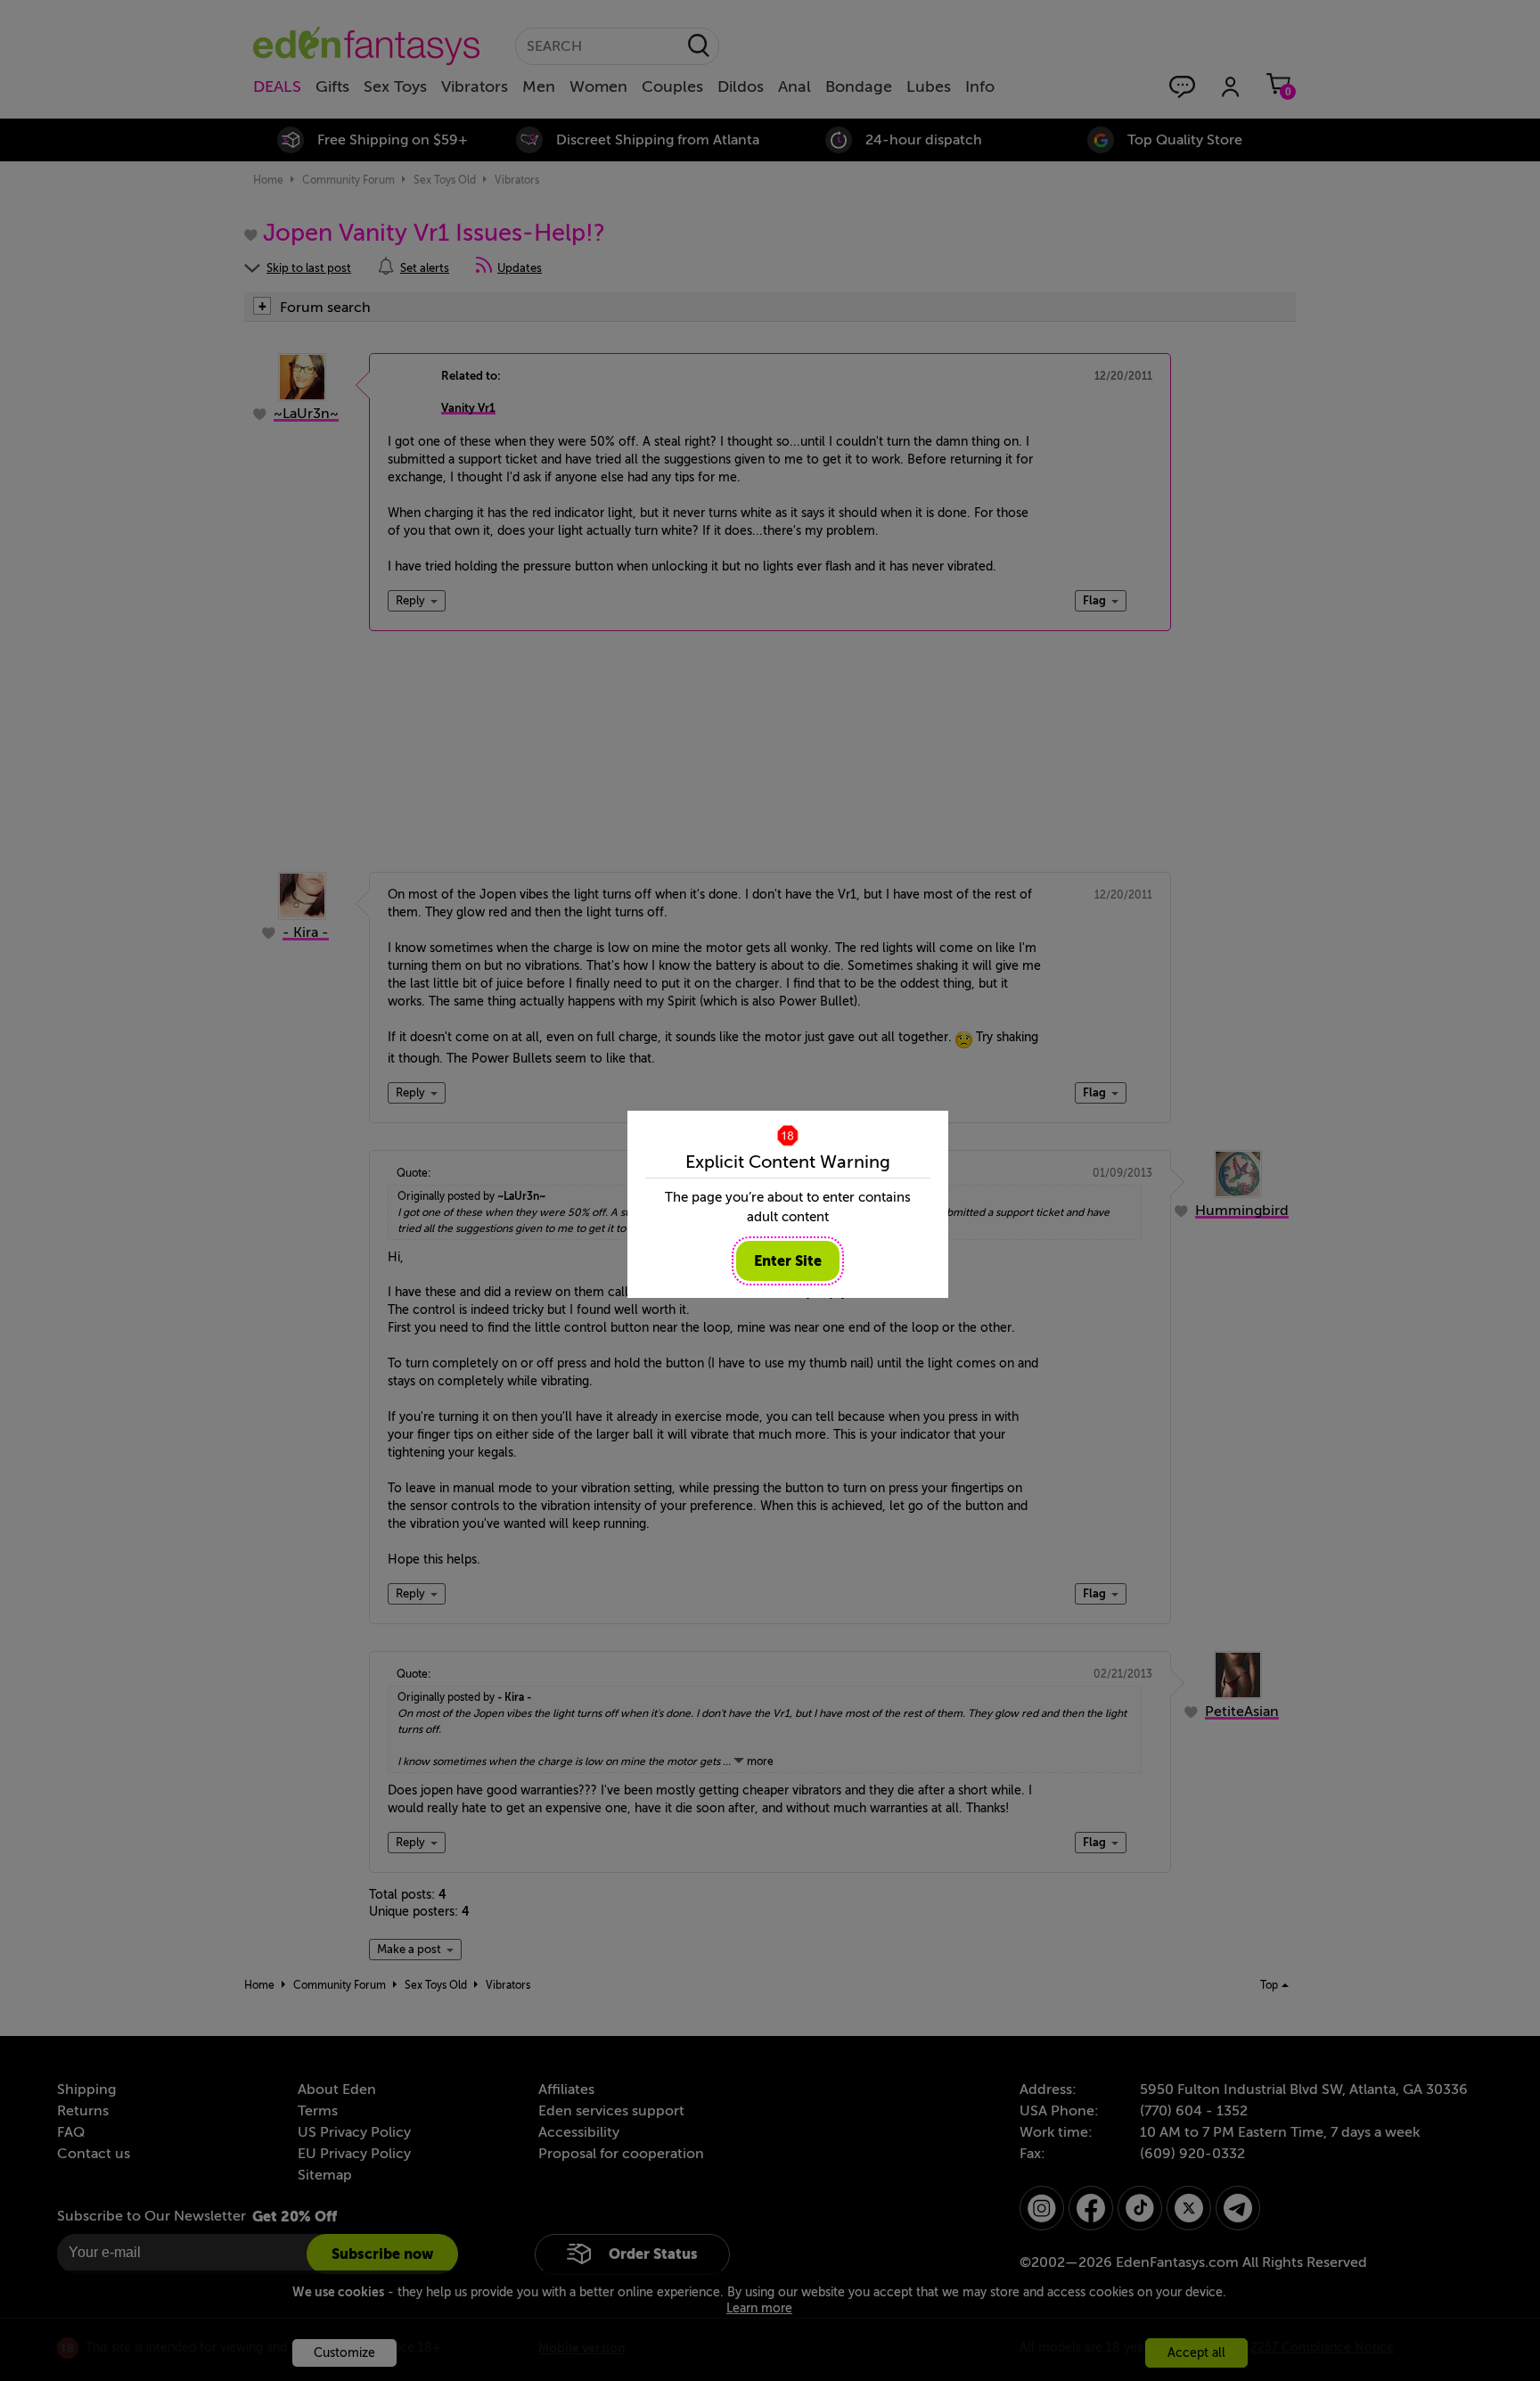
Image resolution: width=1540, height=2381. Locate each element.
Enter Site (788, 1261)
